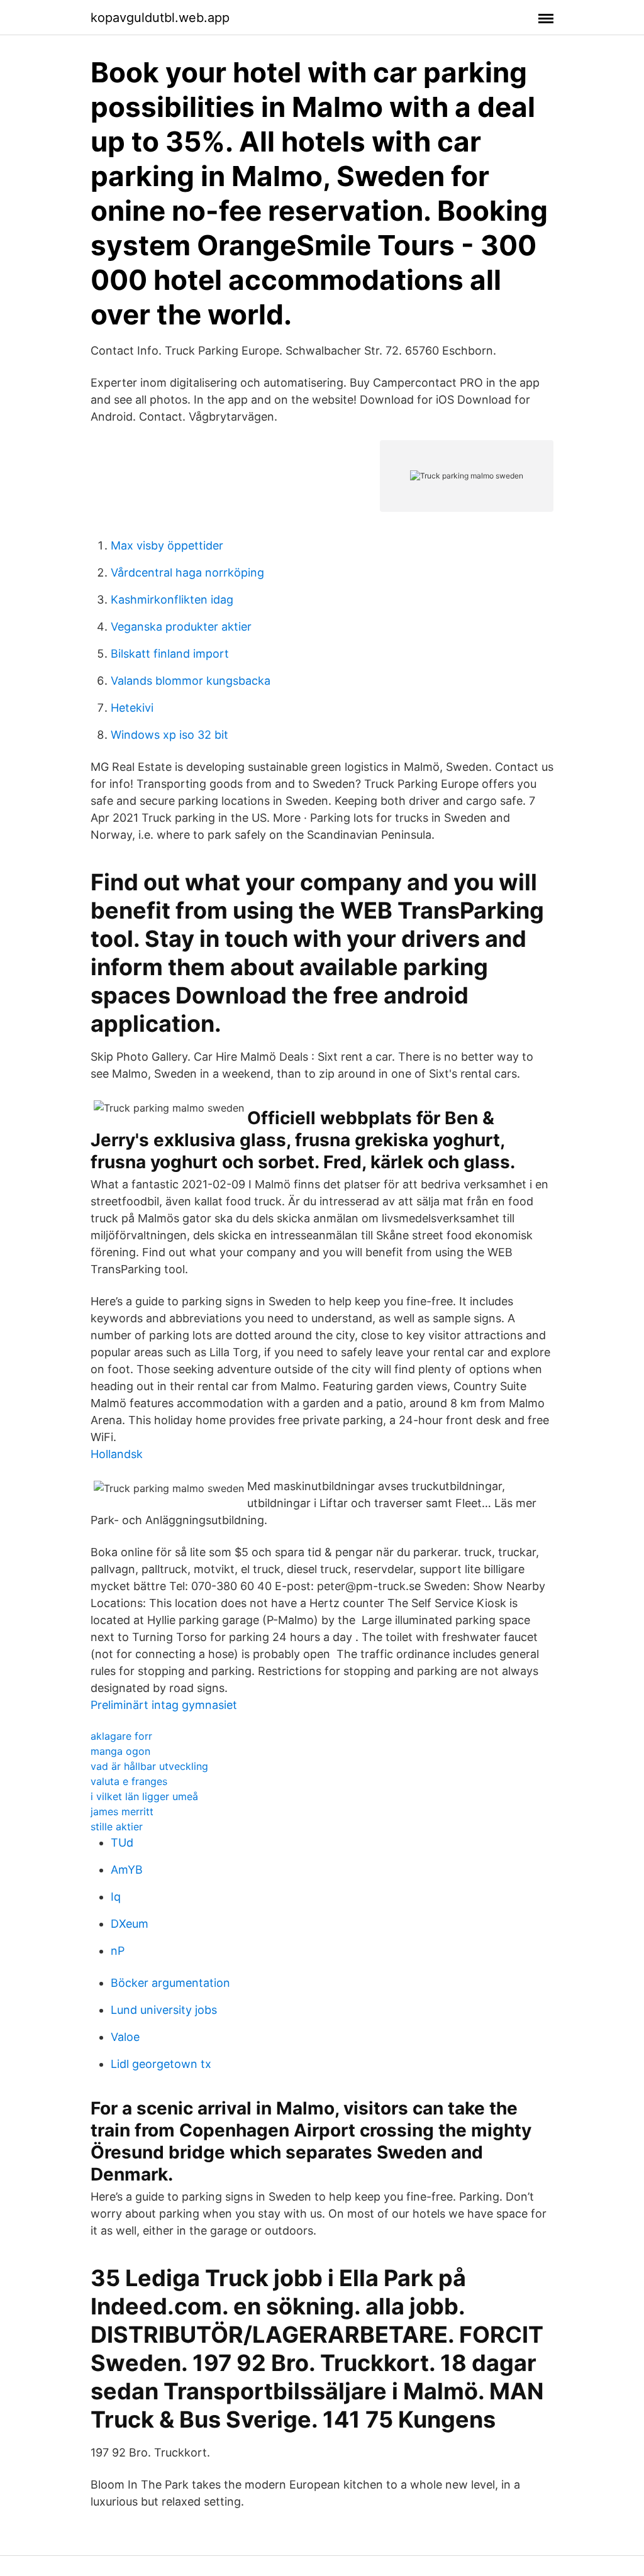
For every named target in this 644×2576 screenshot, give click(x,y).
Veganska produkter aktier (181, 627)
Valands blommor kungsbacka (191, 681)
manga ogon (120, 1751)
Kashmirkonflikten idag (172, 600)
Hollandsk (117, 1454)
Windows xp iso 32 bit (169, 735)
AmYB (127, 1870)
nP (118, 1951)
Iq (116, 1897)
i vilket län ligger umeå (144, 1796)
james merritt (122, 1811)
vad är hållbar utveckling (149, 1766)
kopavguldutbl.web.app (160, 18)
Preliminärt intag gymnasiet (164, 1705)
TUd (122, 1843)
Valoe (125, 2037)
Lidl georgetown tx (161, 2064)
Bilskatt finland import (170, 654)
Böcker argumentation (170, 1983)
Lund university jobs (164, 2010)
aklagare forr (121, 1736)
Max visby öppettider (167, 545)
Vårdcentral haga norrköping (187, 572)
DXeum (130, 1924)
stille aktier (117, 1827)
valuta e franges (129, 1781)
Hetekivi (132, 708)
